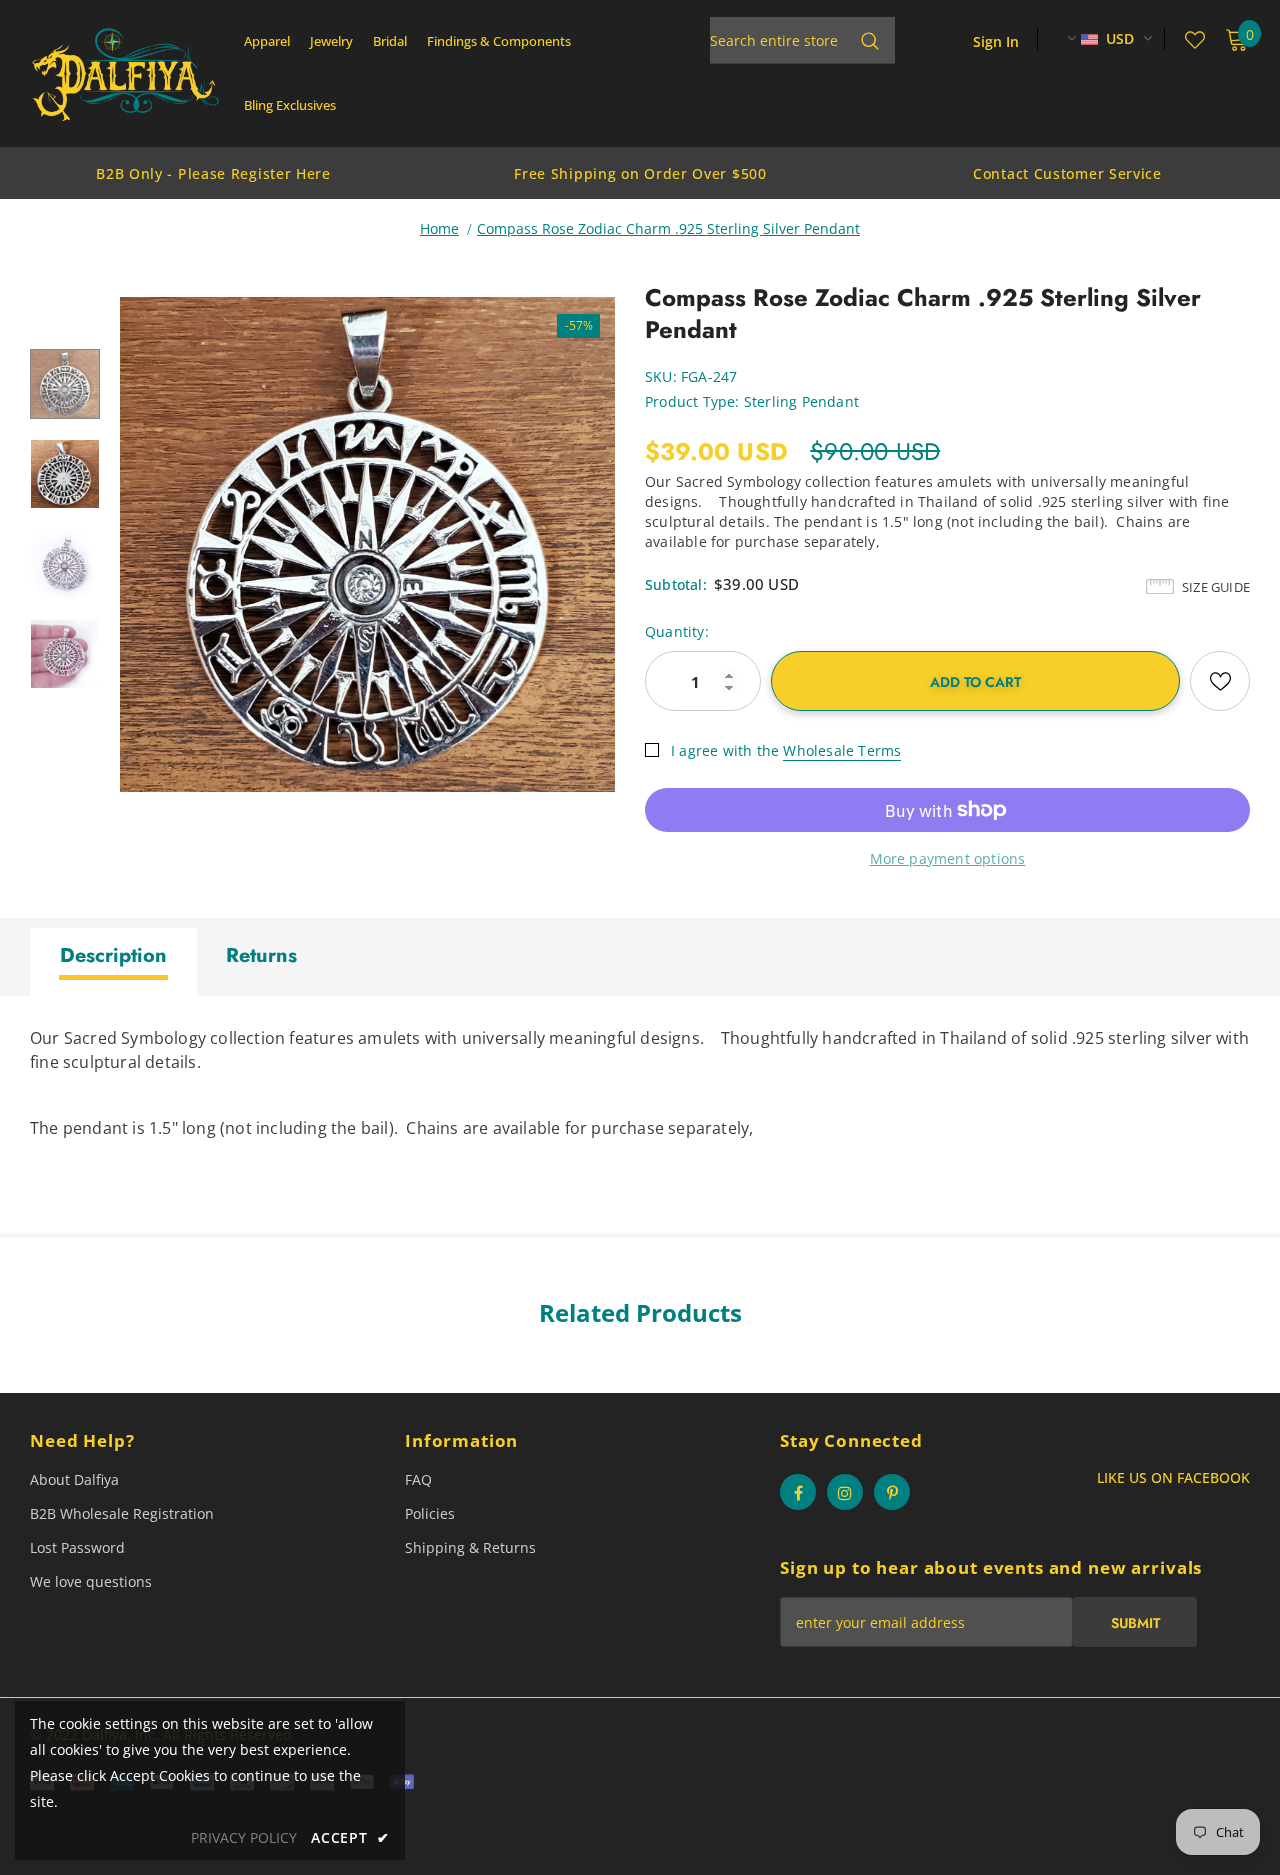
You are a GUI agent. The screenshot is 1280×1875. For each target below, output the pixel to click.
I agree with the (725, 750)
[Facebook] (798, 1492)
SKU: (661, 376)
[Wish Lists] (1220, 681)
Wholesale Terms (842, 750)
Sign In (996, 41)
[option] (213, 173)
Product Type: (692, 401)
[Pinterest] (892, 1492)
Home (439, 228)
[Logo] (125, 74)
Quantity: (677, 631)
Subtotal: (676, 584)
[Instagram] (845, 1492)
